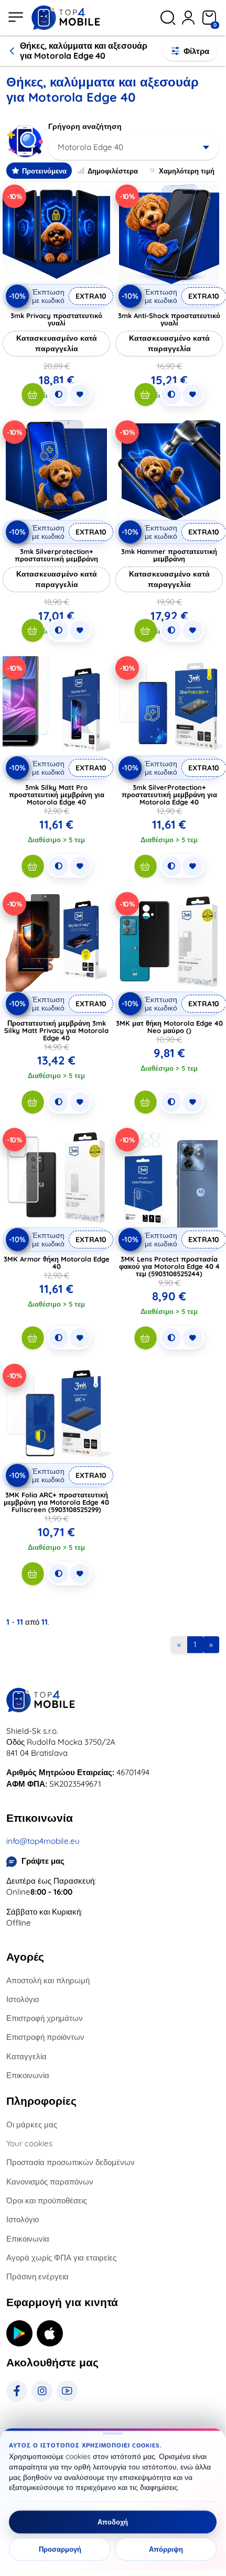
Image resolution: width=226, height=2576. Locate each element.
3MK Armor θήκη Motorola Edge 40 (57, 1263)
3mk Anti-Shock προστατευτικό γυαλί (169, 319)
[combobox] (134, 147)
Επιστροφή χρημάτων (45, 2018)
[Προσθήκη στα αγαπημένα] (80, 395)
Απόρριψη (166, 2549)
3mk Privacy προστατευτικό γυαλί (56, 319)
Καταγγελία (26, 2056)
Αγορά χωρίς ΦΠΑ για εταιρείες (61, 2258)
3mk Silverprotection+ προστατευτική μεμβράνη (56, 555)
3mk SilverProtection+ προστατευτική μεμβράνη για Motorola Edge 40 (169, 795)
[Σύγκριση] (58, 395)
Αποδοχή (113, 2522)
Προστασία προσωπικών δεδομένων (71, 2162)
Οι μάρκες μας (32, 2124)
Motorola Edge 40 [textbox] (90, 147)
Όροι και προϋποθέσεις (47, 2200)
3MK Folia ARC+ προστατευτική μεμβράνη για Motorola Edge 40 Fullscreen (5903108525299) (56, 1502)
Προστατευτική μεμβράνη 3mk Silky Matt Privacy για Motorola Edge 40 (56, 1030)
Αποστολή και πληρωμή (48, 1980)
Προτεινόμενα (44, 171)
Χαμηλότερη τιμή (187, 171)
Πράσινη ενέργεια (37, 2276)
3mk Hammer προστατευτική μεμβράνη (169, 555)
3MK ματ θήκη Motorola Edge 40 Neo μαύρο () (169, 1027)
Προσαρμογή (60, 2549)
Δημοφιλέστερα (113, 171)
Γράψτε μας (43, 1861)
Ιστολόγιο (23, 1999)
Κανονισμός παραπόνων (50, 2182)
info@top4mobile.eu (43, 1841)
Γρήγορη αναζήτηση (85, 126)
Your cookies (29, 2143)
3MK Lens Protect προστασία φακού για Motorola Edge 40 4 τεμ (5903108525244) (169, 1266)
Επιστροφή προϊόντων (45, 2037)
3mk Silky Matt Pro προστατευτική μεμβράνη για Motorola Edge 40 (57, 795)
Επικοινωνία (28, 2075)
